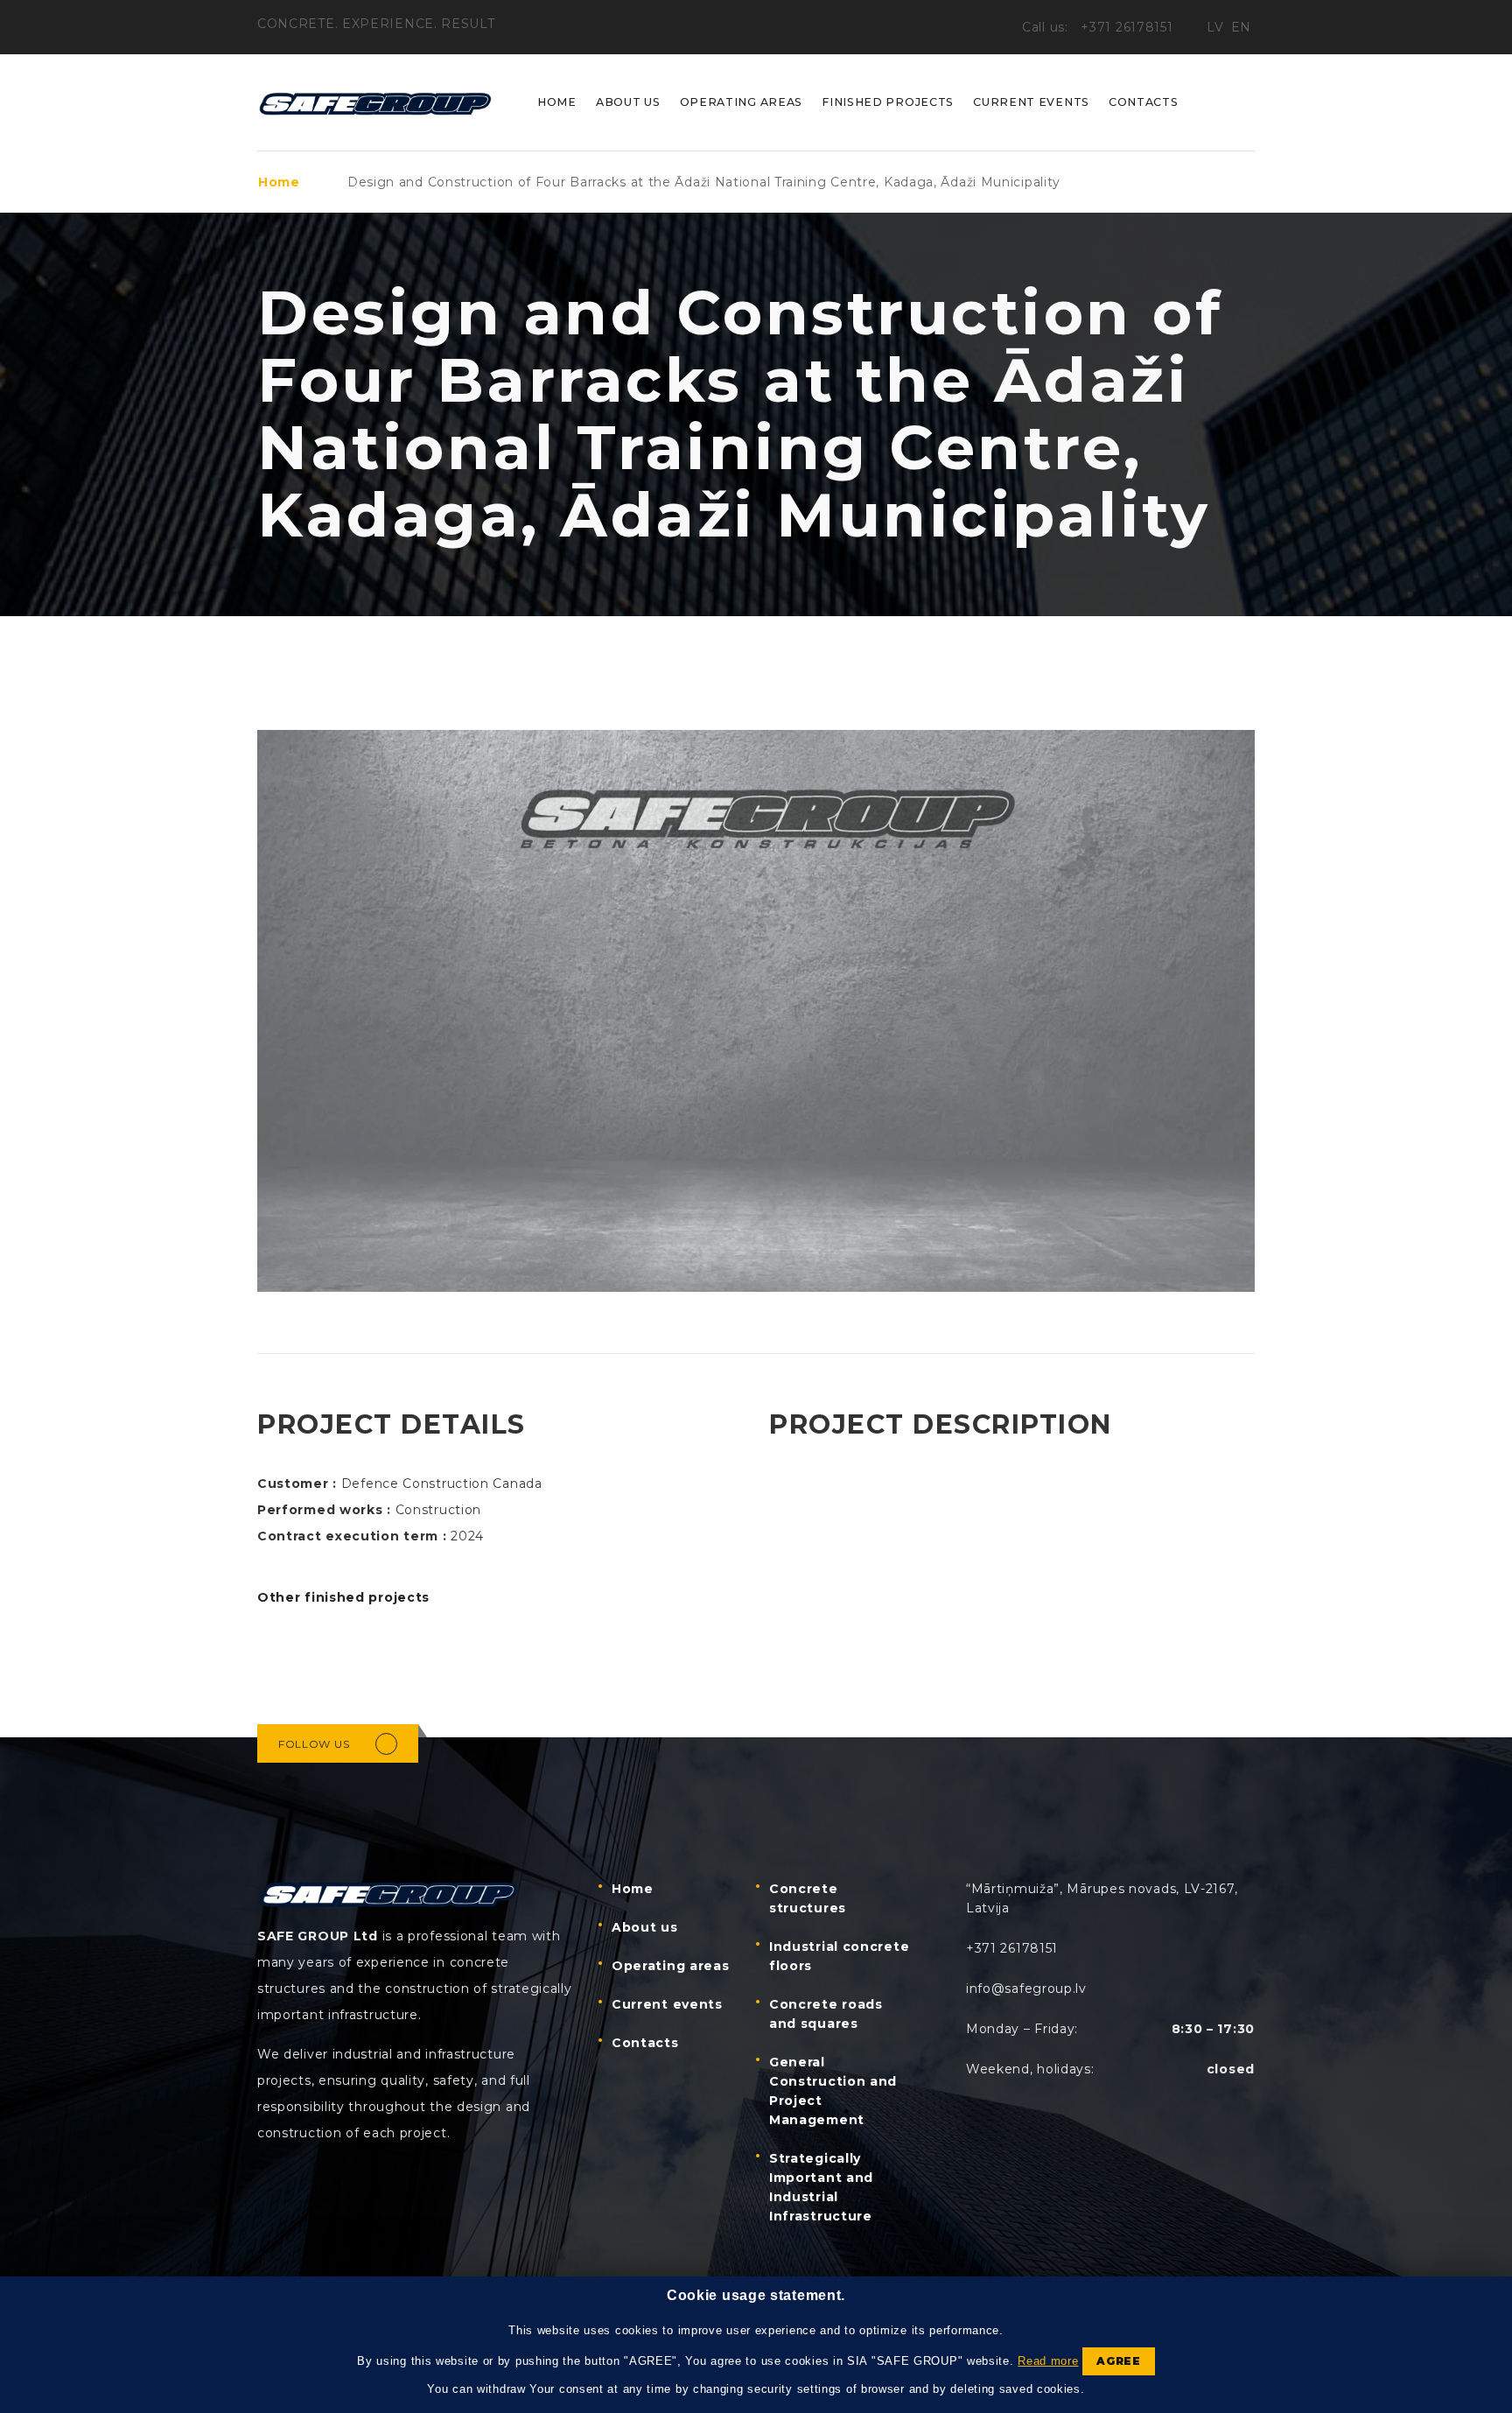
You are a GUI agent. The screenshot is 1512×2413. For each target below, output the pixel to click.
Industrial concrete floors (839, 1956)
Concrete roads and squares (826, 2014)
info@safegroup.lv (1026, 1989)
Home (557, 102)
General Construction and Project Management (833, 2091)
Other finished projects (343, 1597)
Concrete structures (808, 1898)
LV (1215, 27)
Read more (1048, 2361)
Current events (1031, 102)
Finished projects (888, 102)
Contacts (1144, 102)
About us (628, 102)
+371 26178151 (1129, 27)
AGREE (1119, 2361)
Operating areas (742, 102)
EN (1241, 27)
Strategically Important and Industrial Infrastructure (821, 2187)
